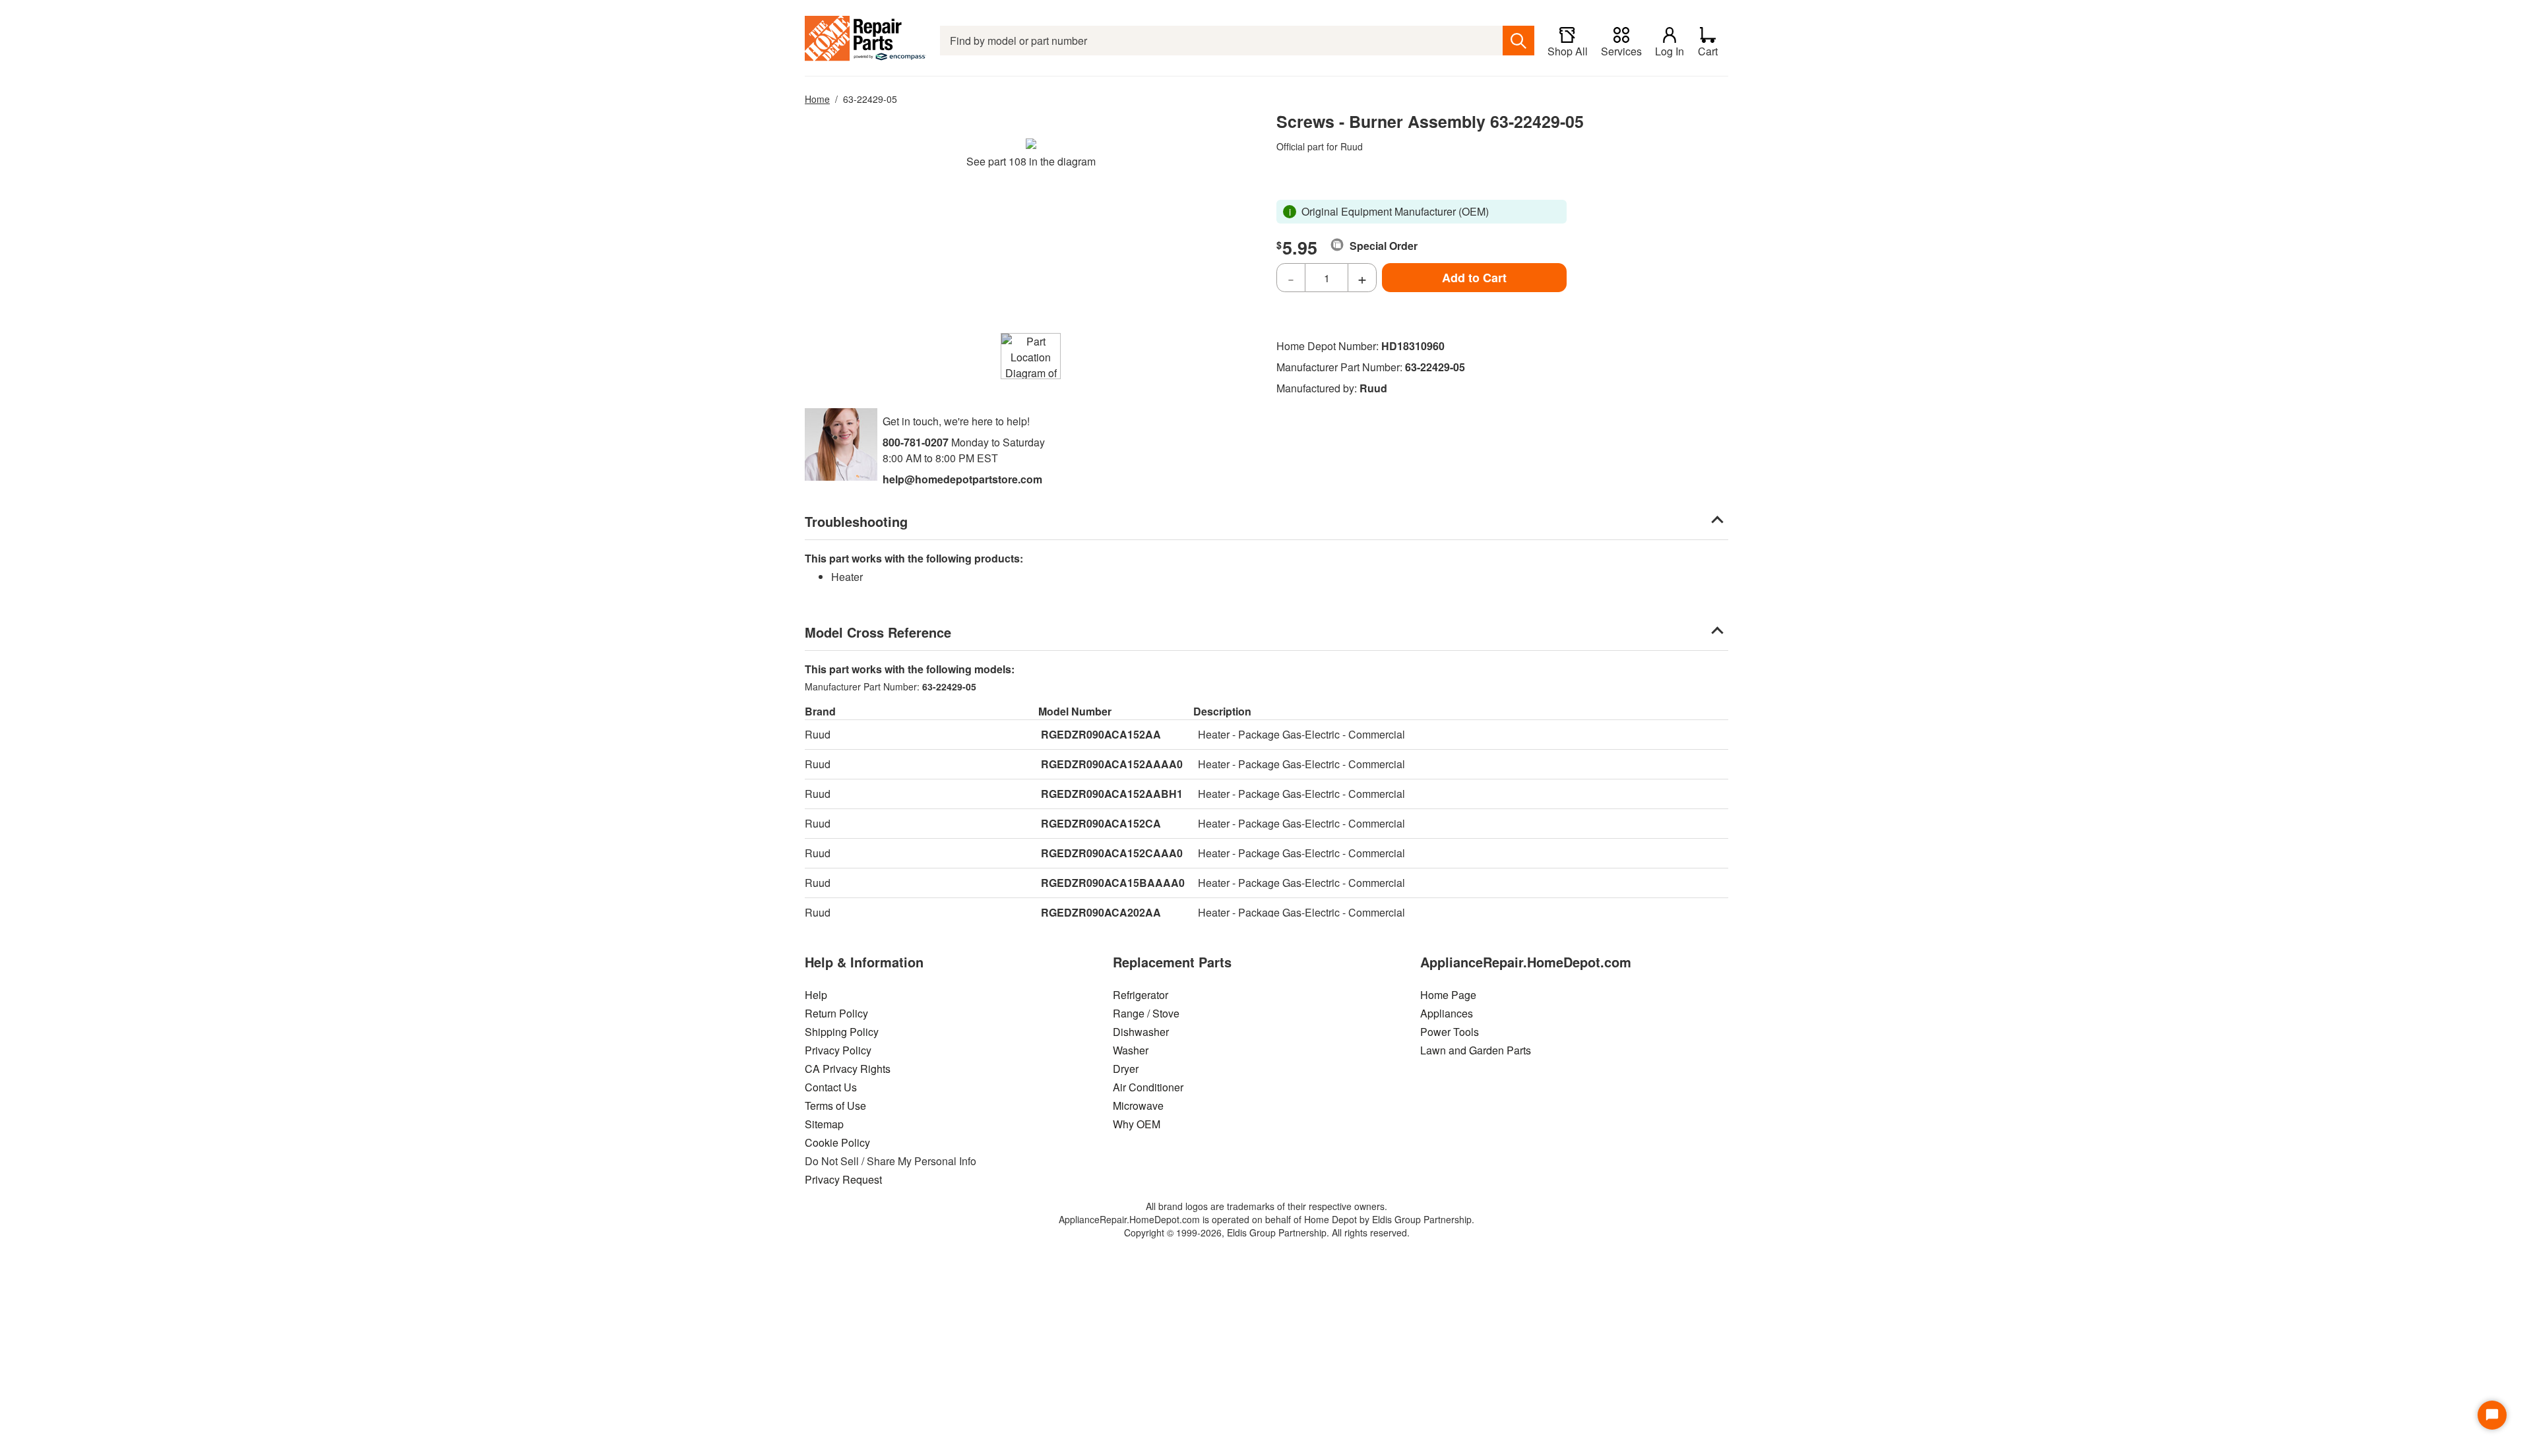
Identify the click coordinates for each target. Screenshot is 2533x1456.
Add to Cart (1474, 278)
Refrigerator (1141, 995)
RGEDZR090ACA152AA (1101, 734)
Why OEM (1137, 1124)
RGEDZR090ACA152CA (1101, 823)
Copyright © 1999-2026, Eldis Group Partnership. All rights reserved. (1267, 1232)
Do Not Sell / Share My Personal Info (891, 1161)
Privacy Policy (838, 1050)
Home (817, 99)
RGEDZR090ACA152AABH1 (1112, 794)
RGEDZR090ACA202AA (1101, 912)
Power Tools (1450, 1032)
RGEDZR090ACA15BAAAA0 (1113, 883)
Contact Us (831, 1087)
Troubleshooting (856, 521)
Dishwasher (1141, 1032)
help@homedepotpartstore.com (962, 479)
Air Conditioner (1148, 1087)
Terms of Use (835, 1106)
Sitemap (824, 1124)
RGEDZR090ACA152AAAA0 (1112, 764)
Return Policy (836, 1013)
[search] (1518, 41)
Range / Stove (1146, 1013)
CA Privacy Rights (848, 1069)
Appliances (1447, 1013)
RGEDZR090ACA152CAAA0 (1112, 853)
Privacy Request (843, 1179)
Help (816, 995)
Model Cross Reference (878, 632)
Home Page (1448, 995)
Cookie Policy (837, 1142)
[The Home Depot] (866, 41)
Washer (1131, 1050)
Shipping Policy (842, 1032)
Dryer (1126, 1069)
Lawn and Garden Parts (1476, 1050)
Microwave (1138, 1106)
